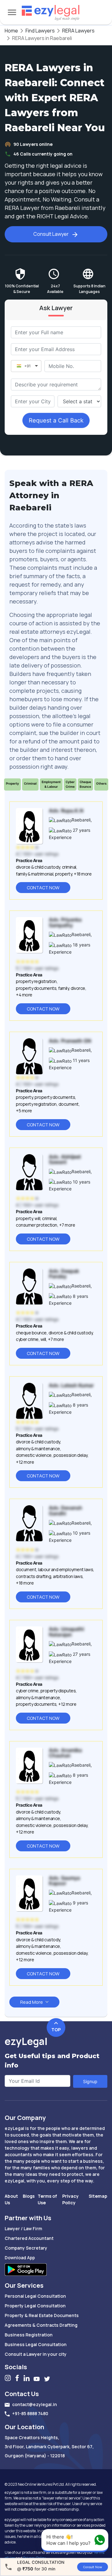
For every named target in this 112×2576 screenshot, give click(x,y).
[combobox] (33, 401)
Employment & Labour (51, 784)
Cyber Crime (70, 784)
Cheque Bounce (85, 784)
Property (12, 783)
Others (101, 783)
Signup (90, 2081)
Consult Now (93, 2567)
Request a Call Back (56, 420)
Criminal (30, 783)
